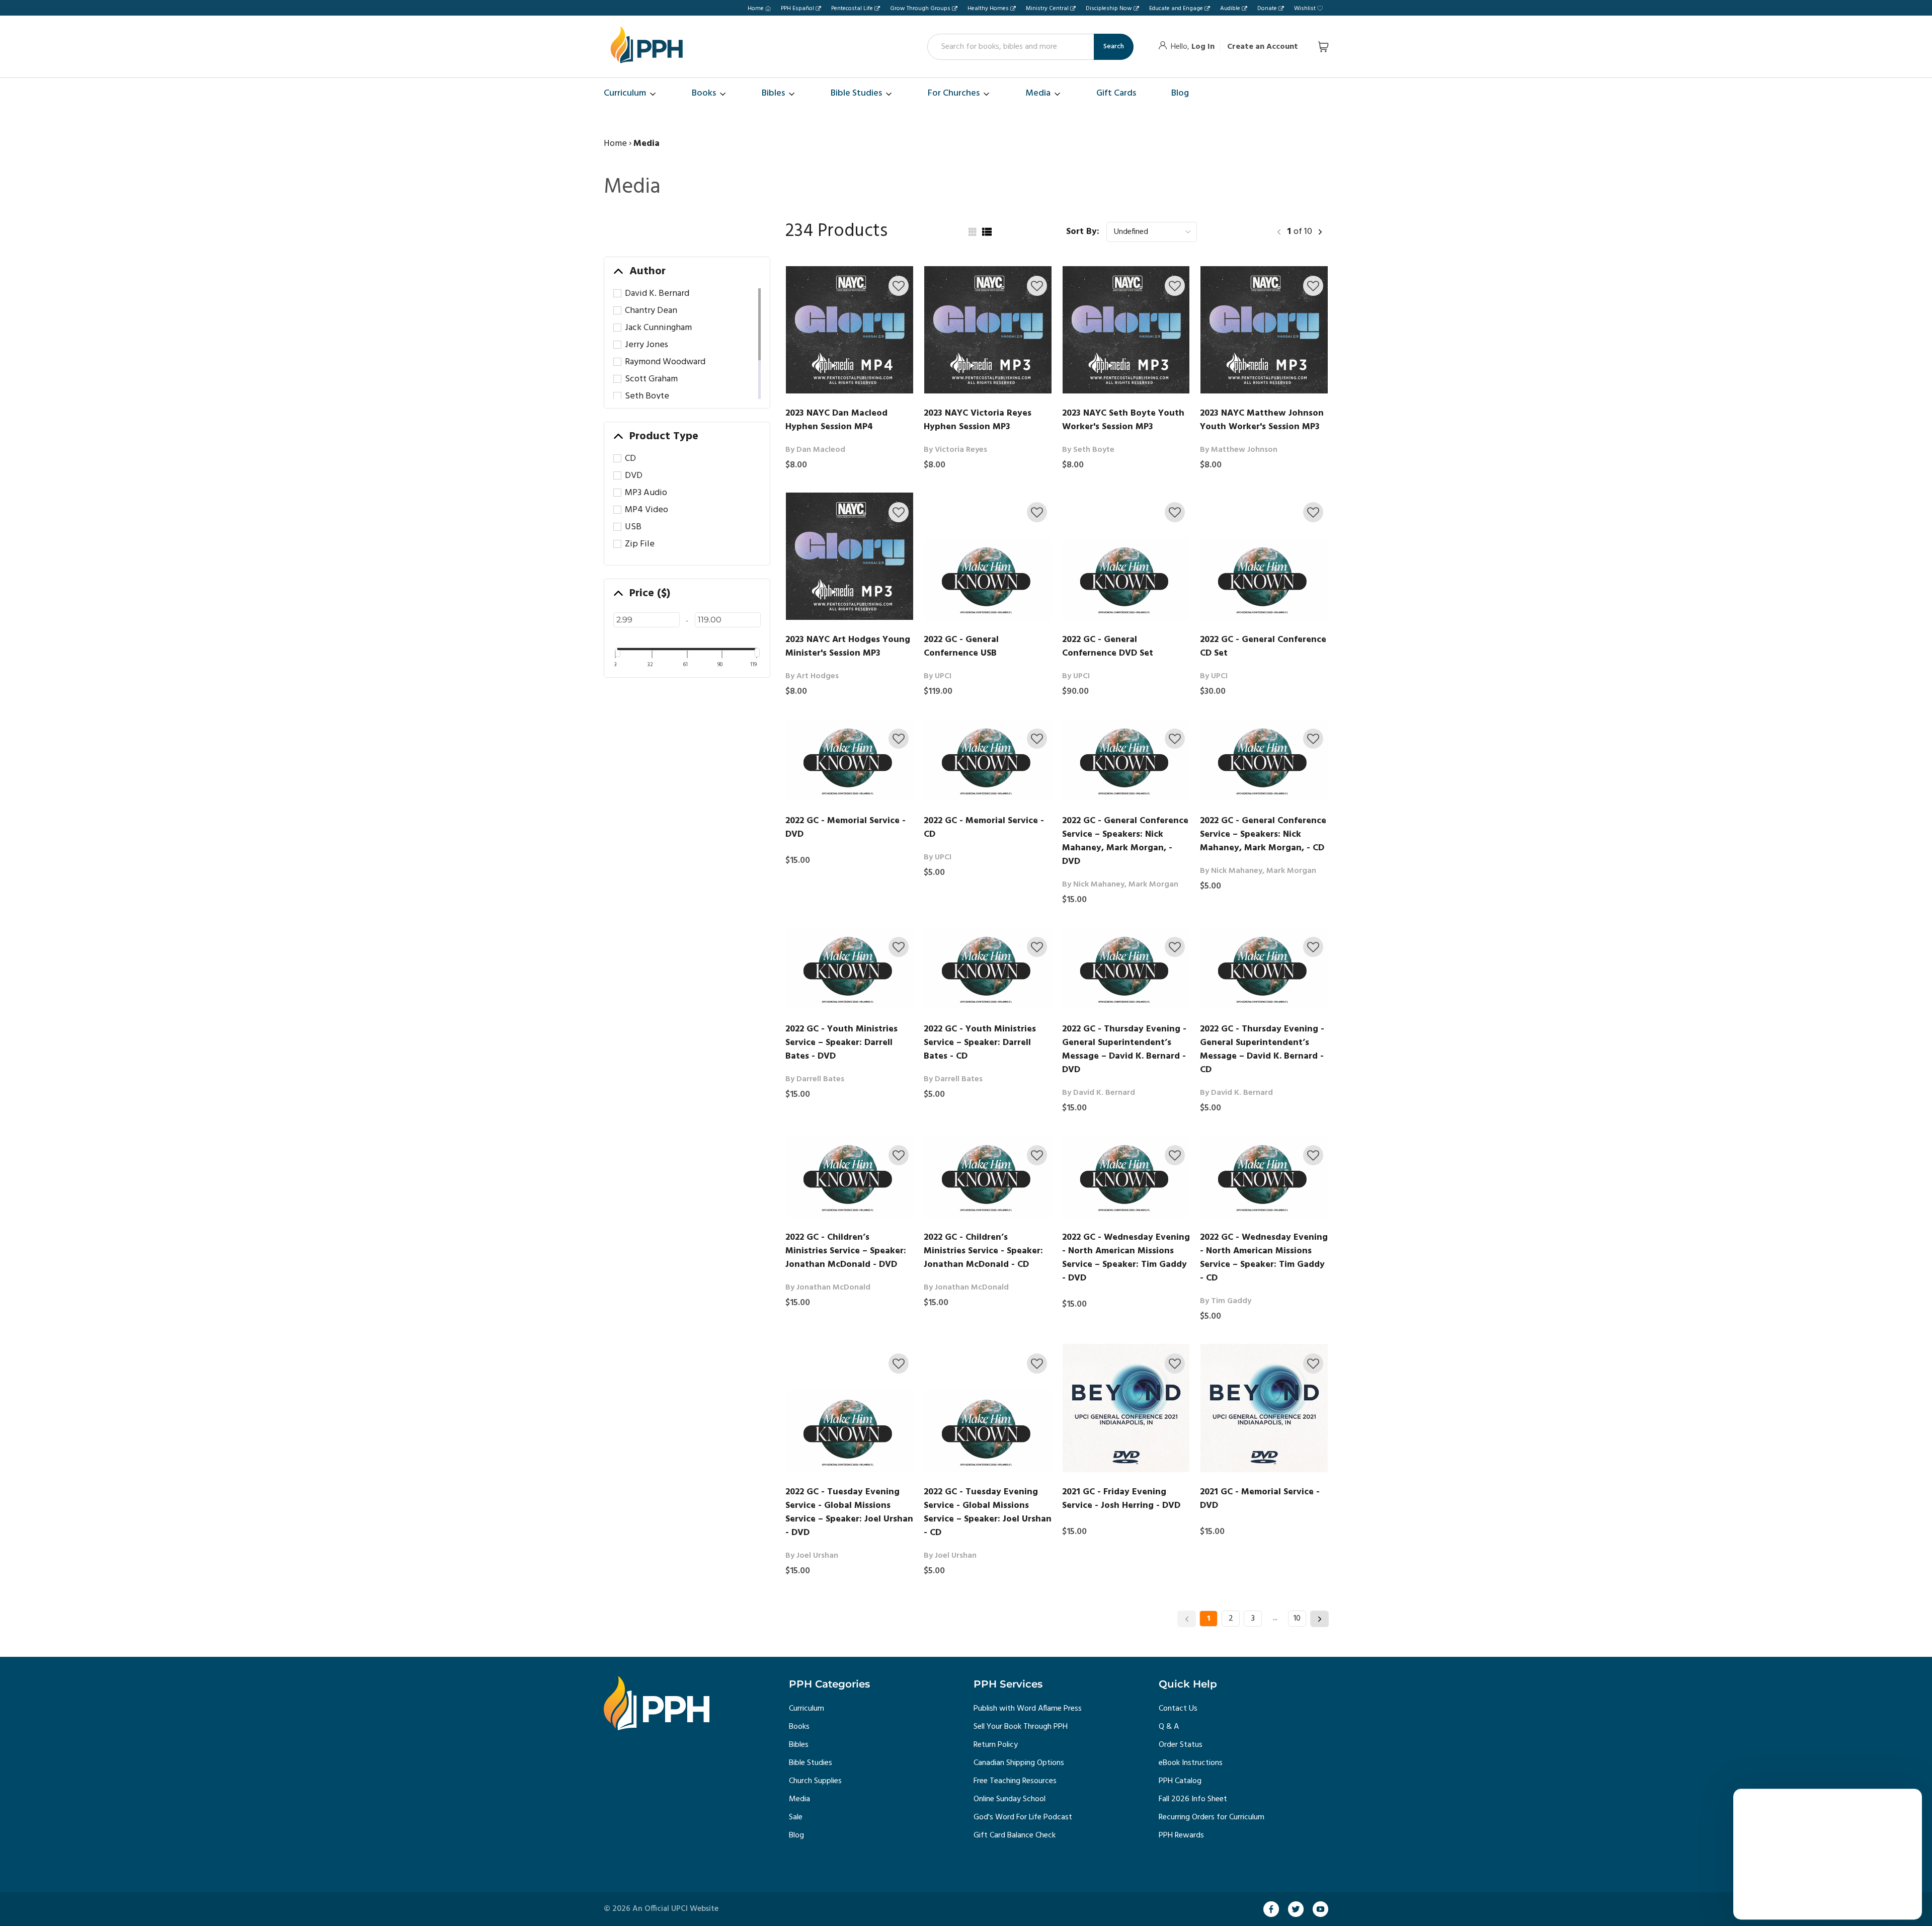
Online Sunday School (1010, 1799)
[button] (899, 286)
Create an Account (1263, 47)
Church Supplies (815, 1781)
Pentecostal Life (852, 9)
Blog (796, 1835)
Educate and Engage (1176, 9)
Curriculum (807, 1709)
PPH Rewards (1181, 1835)
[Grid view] (972, 232)
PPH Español (797, 9)
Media (799, 1799)
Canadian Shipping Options (1019, 1763)
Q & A (1169, 1727)
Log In (1203, 47)
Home (756, 9)
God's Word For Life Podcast (1023, 1817)
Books (799, 1727)
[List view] (987, 232)
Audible (1230, 9)
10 (1297, 1619)
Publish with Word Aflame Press (1028, 1709)
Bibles (799, 1745)
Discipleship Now (1109, 9)
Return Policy (996, 1745)
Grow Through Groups (920, 9)
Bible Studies (811, 1763)
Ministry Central (1047, 9)
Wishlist (1305, 9)
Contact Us (1178, 1709)
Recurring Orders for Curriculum (1212, 1817)
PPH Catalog (1180, 1781)
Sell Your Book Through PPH (1021, 1727)
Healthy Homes (988, 9)
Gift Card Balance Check (1015, 1835)
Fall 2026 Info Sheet (1193, 1799)
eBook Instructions (1191, 1763)
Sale (796, 1817)
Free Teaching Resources (1015, 1781)
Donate (1267, 9)
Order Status (1181, 1745)
